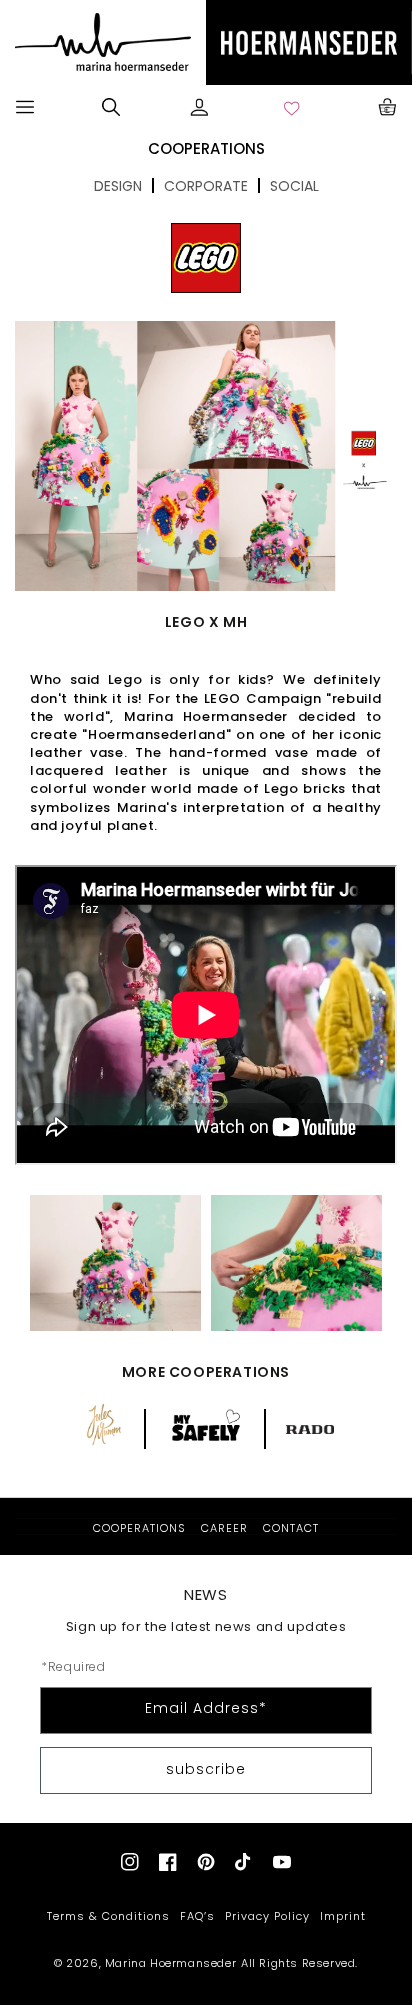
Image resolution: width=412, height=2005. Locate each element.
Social (294, 186)
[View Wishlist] (293, 107)
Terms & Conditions (108, 1916)
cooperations (206, 148)
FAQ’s (197, 1916)
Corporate (206, 186)
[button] (25, 107)
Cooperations (139, 1528)
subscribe (206, 1769)
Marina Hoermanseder (170, 1963)
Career (224, 1528)
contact (291, 1528)
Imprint (343, 1916)
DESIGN (118, 186)
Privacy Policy (267, 1916)
